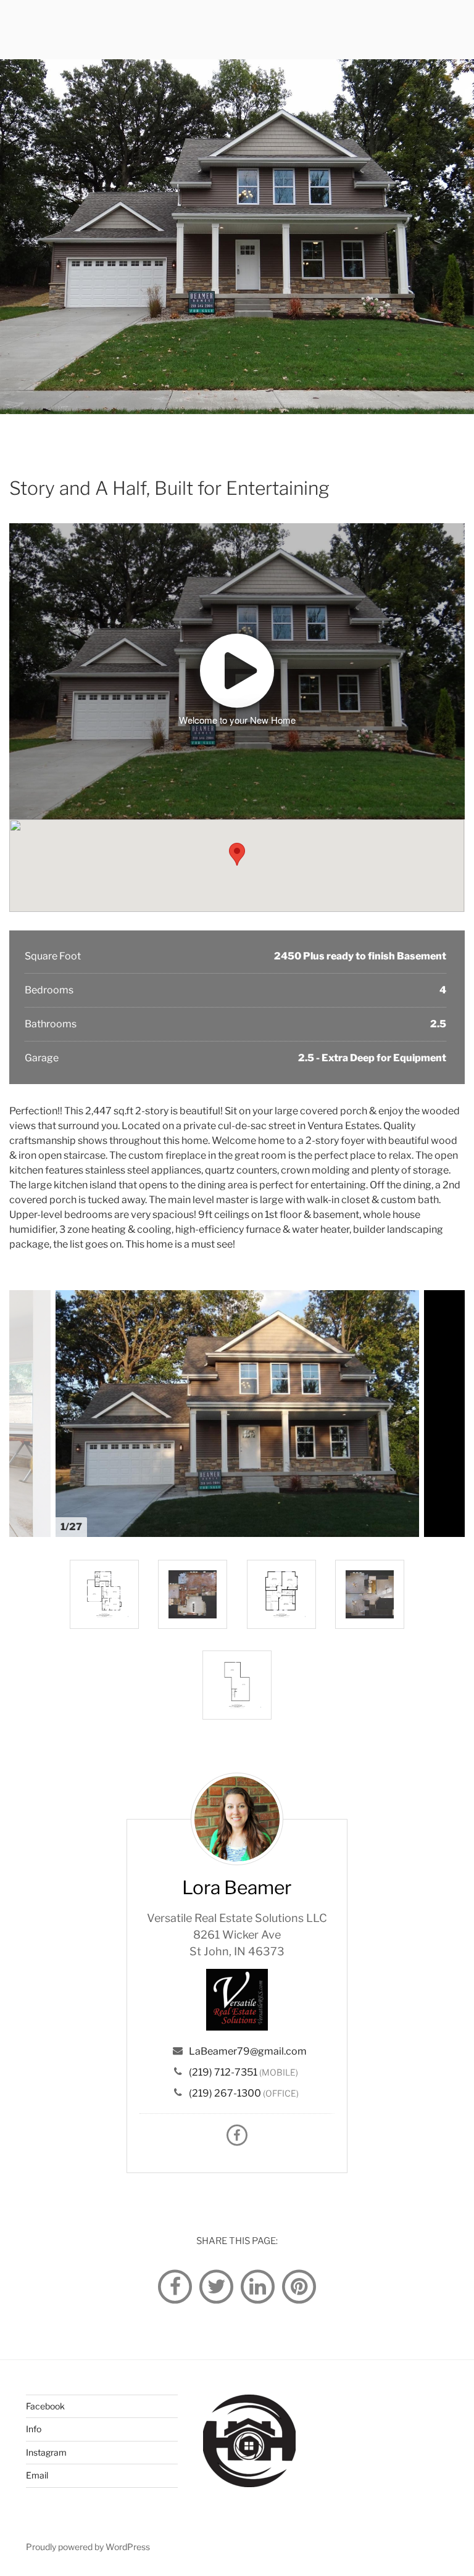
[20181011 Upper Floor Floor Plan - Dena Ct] (370, 1594)
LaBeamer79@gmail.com (248, 2051)
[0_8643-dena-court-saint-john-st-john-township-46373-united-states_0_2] (104, 1594)
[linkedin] (258, 2286)
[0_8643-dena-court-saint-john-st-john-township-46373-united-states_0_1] (237, 1685)
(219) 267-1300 (225, 2093)
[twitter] (217, 2286)
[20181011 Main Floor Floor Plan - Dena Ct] (193, 1594)
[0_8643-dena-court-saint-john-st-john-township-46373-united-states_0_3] (281, 1594)
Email (37, 2475)
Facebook (45, 2406)
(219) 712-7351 (223, 2072)
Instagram (46, 2452)
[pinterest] (299, 2286)
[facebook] (175, 2286)
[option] (237, 1414)
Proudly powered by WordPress (88, 2547)
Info (34, 2429)
